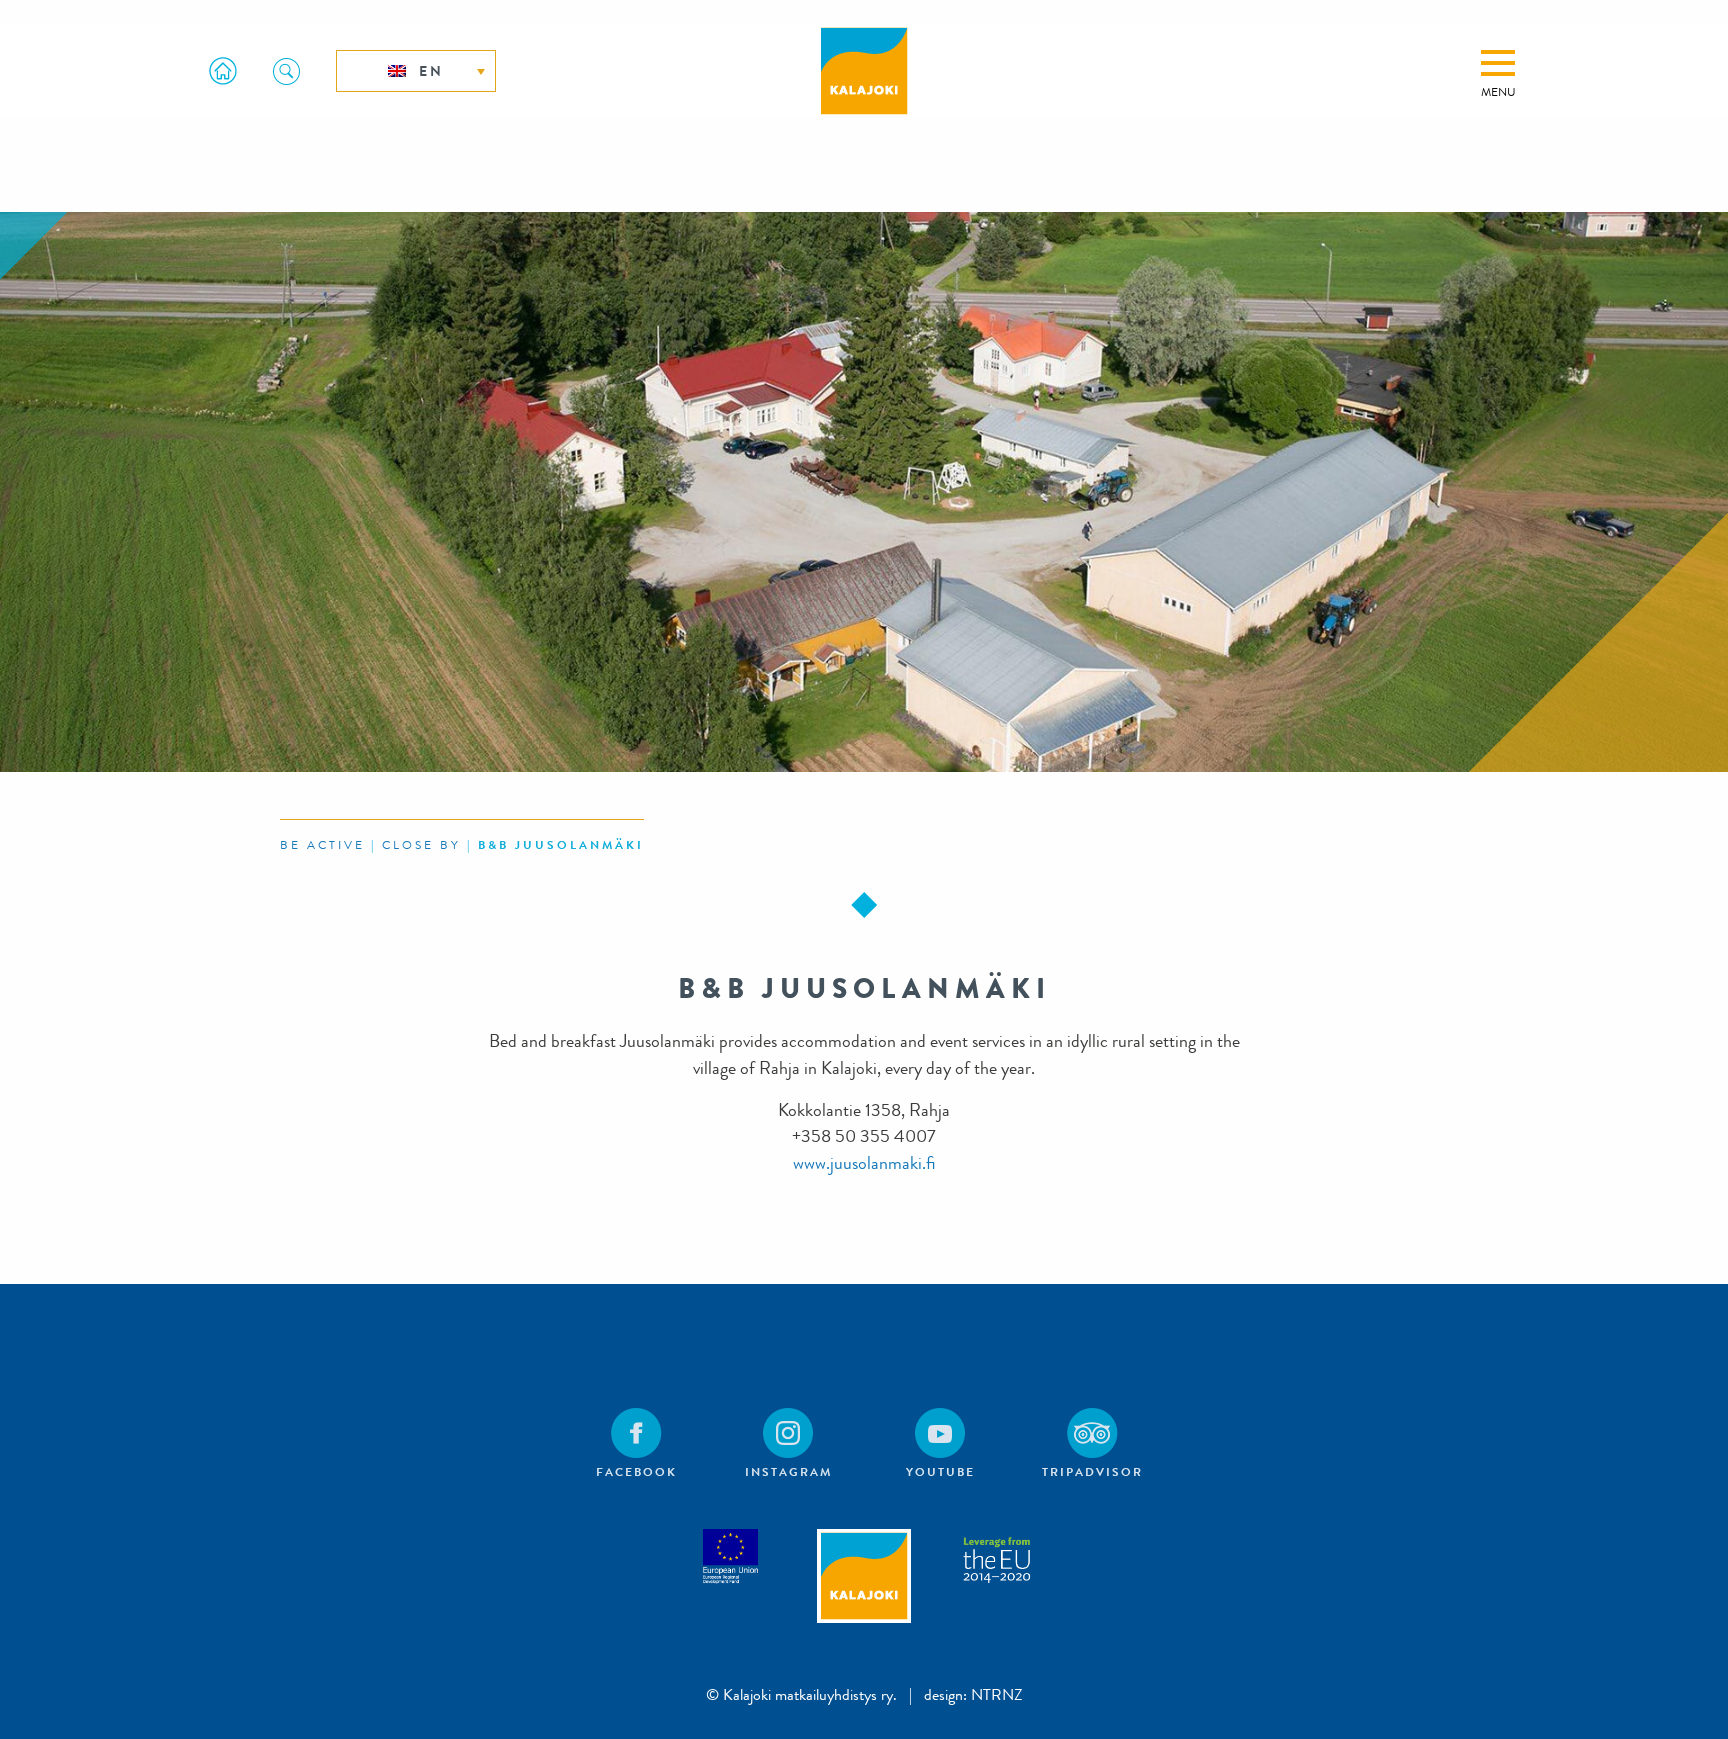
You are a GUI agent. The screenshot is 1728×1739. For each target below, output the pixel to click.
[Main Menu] (1498, 63)
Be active (322, 845)
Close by (421, 845)
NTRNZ (997, 1694)
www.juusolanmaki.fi (864, 1163)
